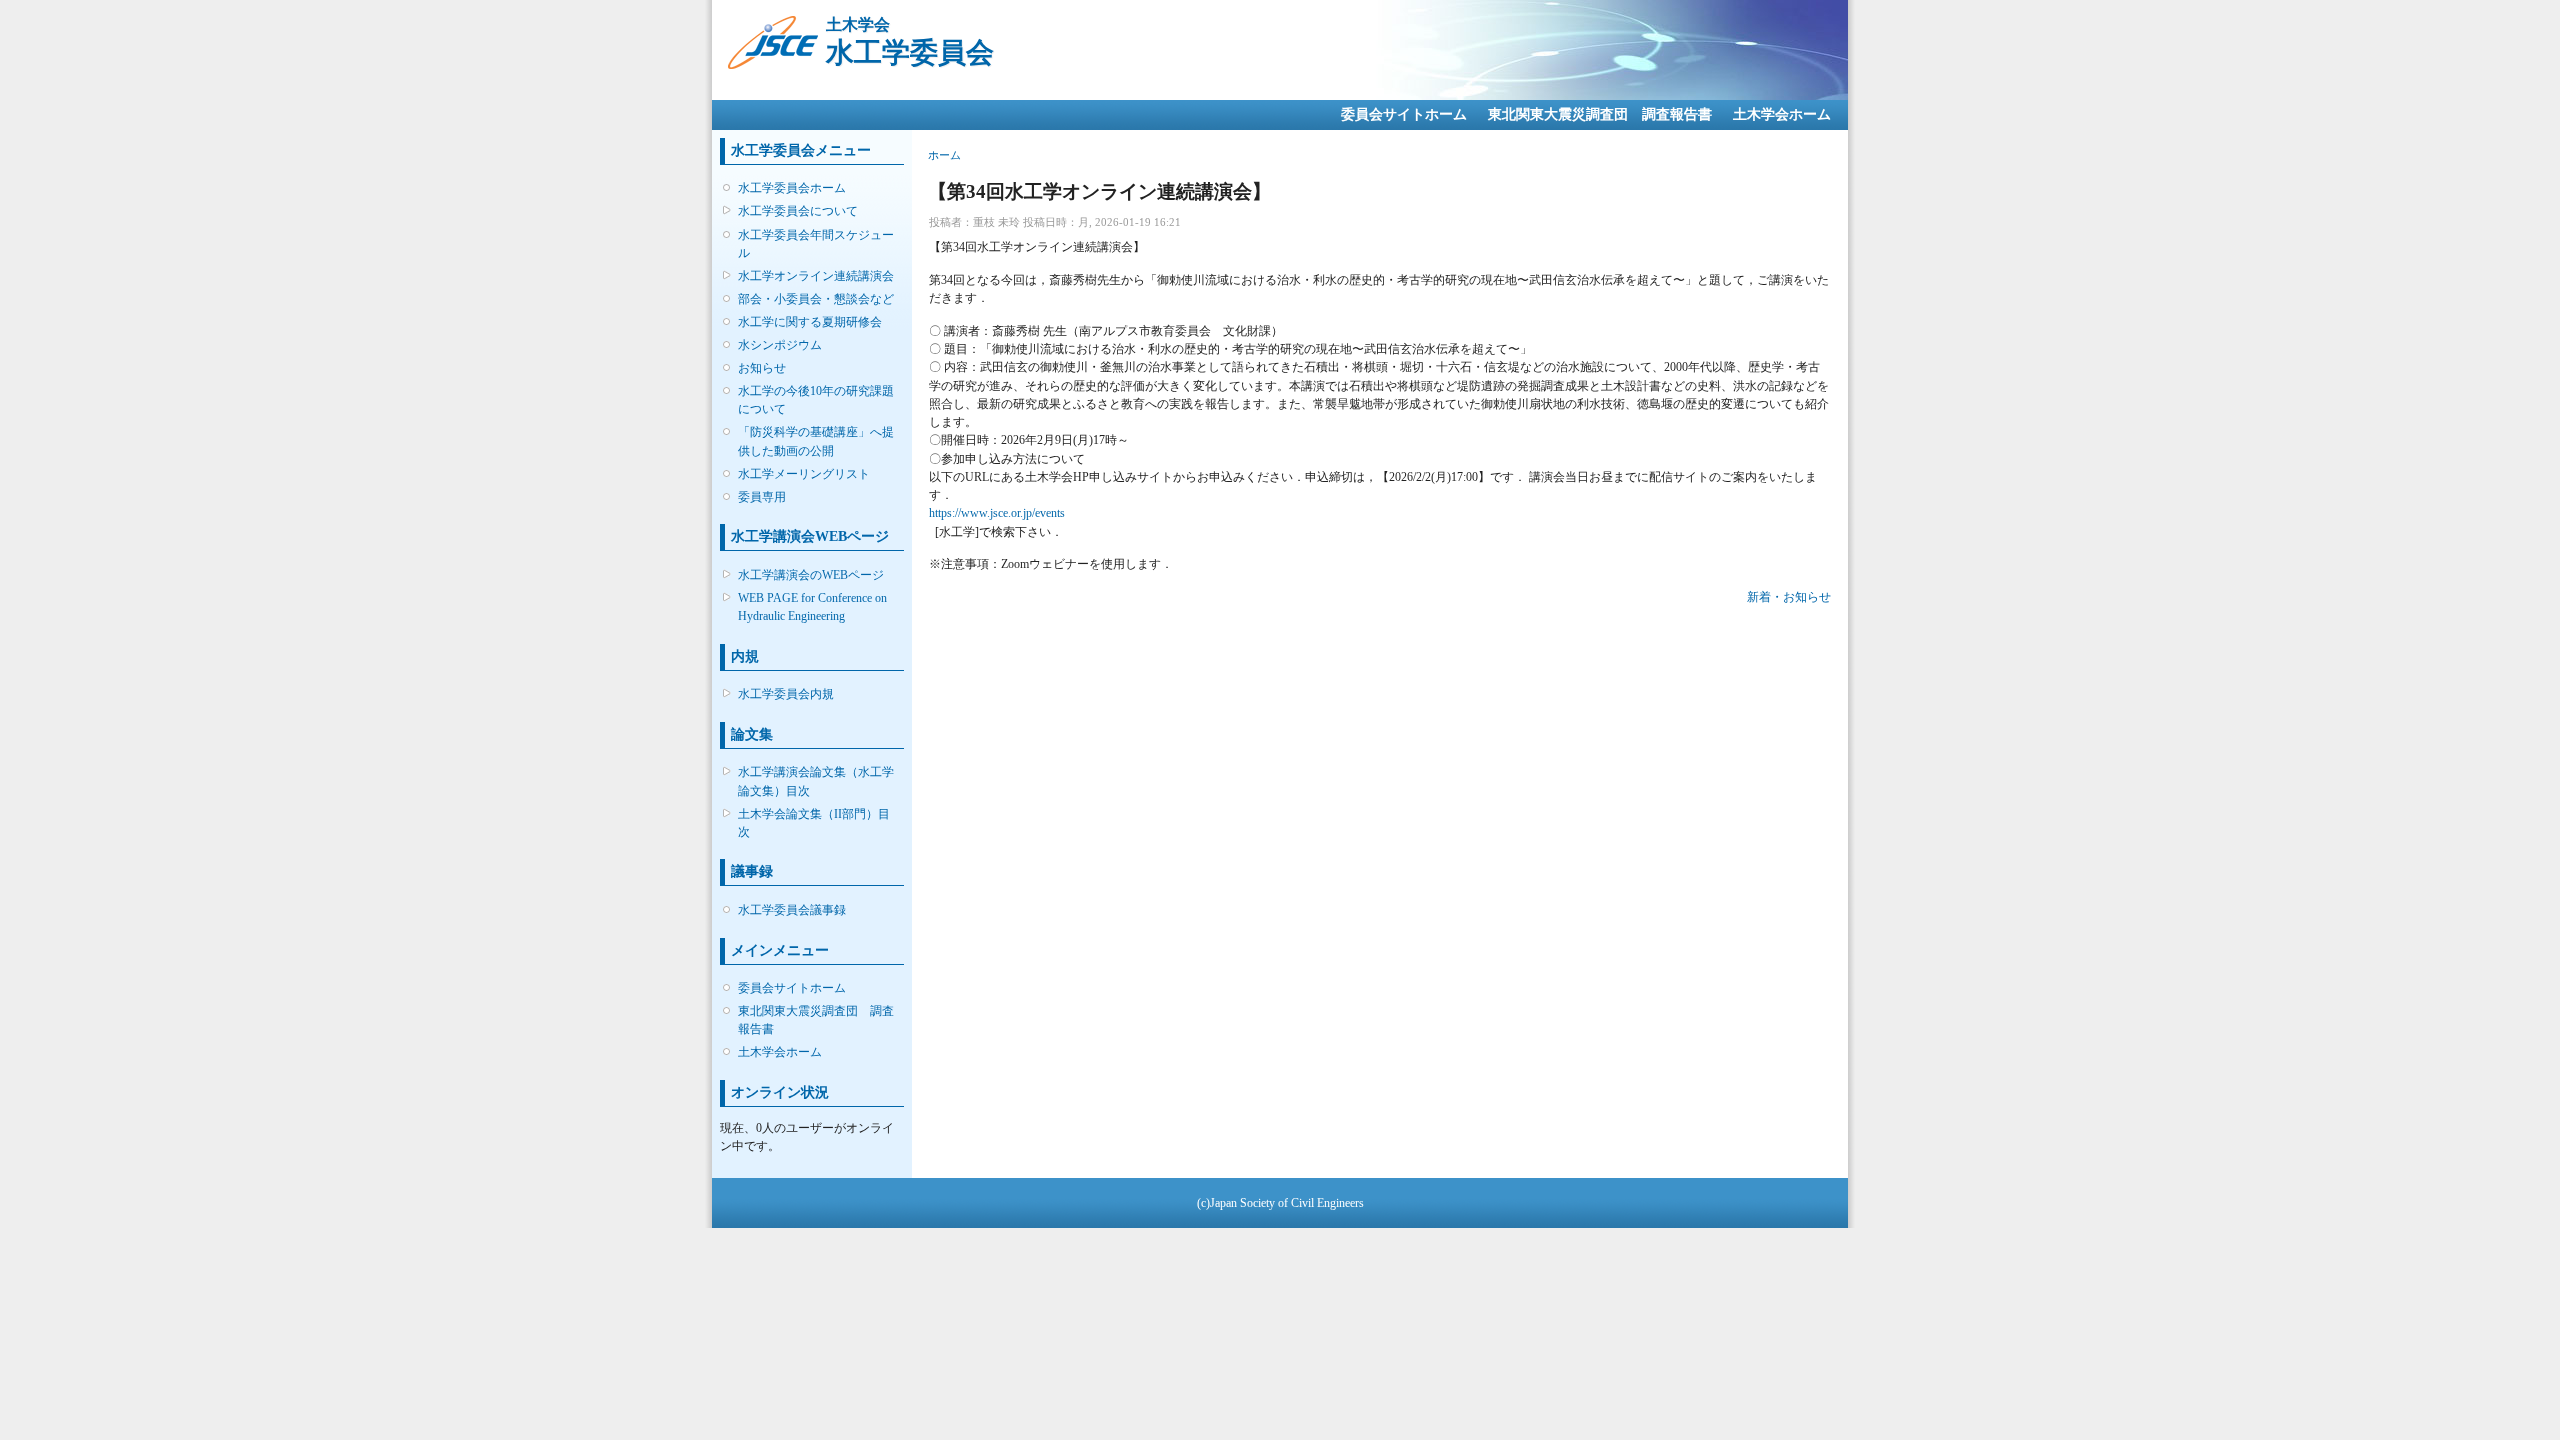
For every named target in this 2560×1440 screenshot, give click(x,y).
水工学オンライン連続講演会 (816, 276)
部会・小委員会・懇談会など (816, 299)
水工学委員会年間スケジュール (816, 244)
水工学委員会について (798, 211)
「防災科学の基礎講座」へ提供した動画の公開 (816, 441)
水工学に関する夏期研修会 (810, 322)
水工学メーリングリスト (804, 474)
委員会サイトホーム (1404, 114)
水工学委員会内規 (786, 694)
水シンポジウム (780, 345)
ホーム (944, 155)
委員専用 (762, 497)
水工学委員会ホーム (792, 188)
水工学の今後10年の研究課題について (816, 400)
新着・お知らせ (1789, 597)
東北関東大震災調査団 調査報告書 (1600, 114)
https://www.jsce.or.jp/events (997, 513)
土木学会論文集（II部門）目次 (814, 823)
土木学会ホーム (1782, 114)
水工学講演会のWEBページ (811, 575)
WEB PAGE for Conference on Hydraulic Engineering (812, 607)
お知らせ (762, 368)
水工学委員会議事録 (792, 910)
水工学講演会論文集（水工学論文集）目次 (816, 781)
